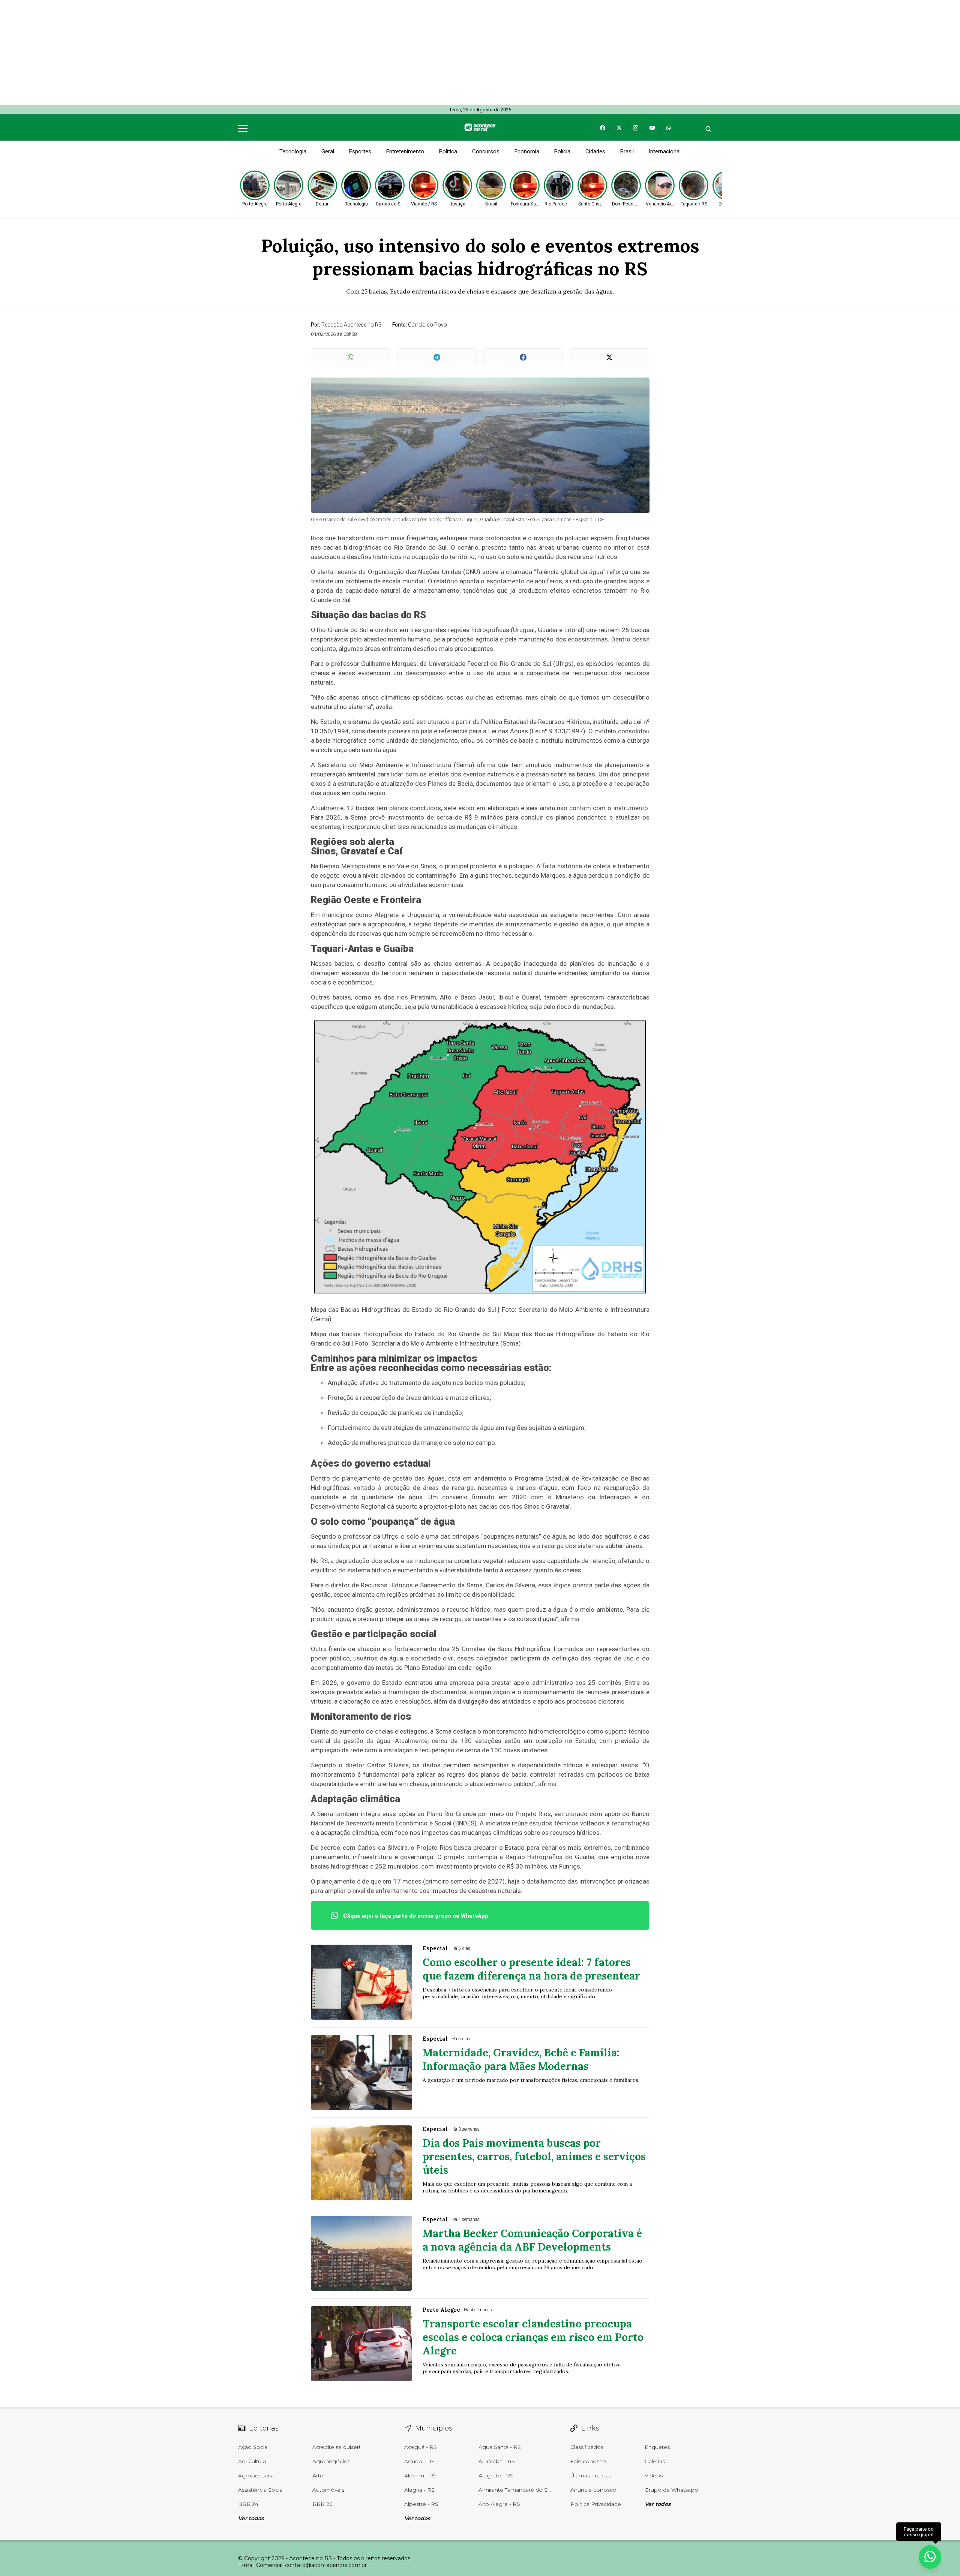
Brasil (627, 151)
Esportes (360, 151)
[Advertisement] (225, 52)
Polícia (562, 151)
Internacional (665, 151)
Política (448, 151)
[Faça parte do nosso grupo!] (930, 2557)
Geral (328, 151)
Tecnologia (293, 151)
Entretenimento (405, 151)
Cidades (595, 151)
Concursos (486, 151)
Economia (527, 151)
